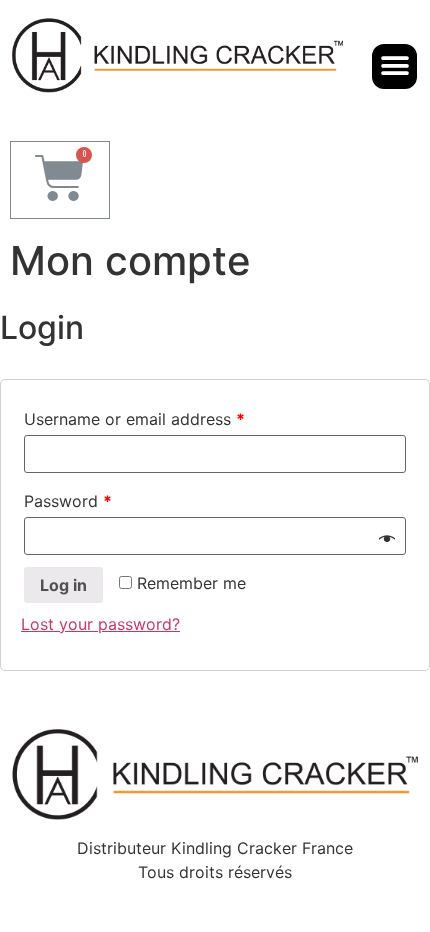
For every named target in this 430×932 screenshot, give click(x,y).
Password (68, 501)
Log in (63, 585)
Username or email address (134, 419)
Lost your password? (100, 624)
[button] (394, 66)
